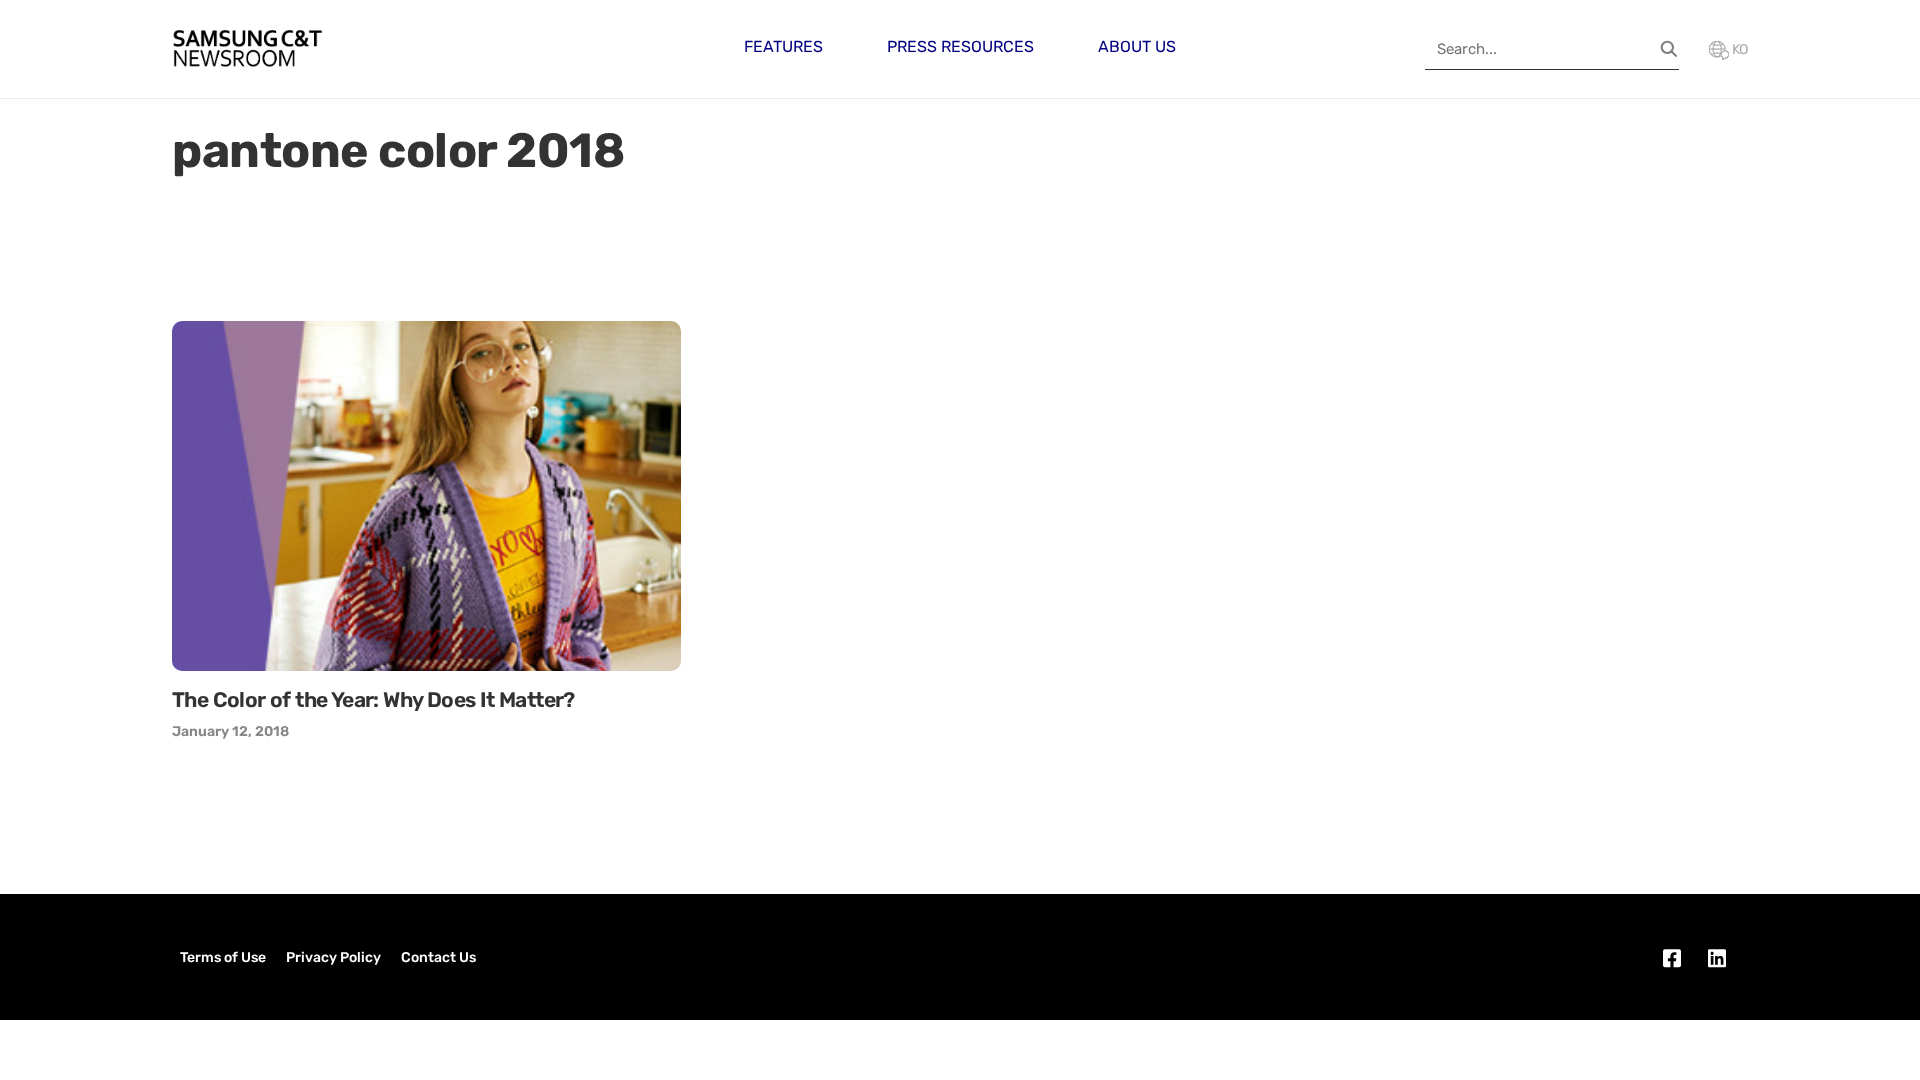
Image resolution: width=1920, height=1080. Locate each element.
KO (1738, 49)
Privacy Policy (333, 957)
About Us (1137, 46)
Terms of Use (223, 957)
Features (783, 46)
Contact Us (438, 957)
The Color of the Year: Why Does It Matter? (373, 699)
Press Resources (960, 46)
